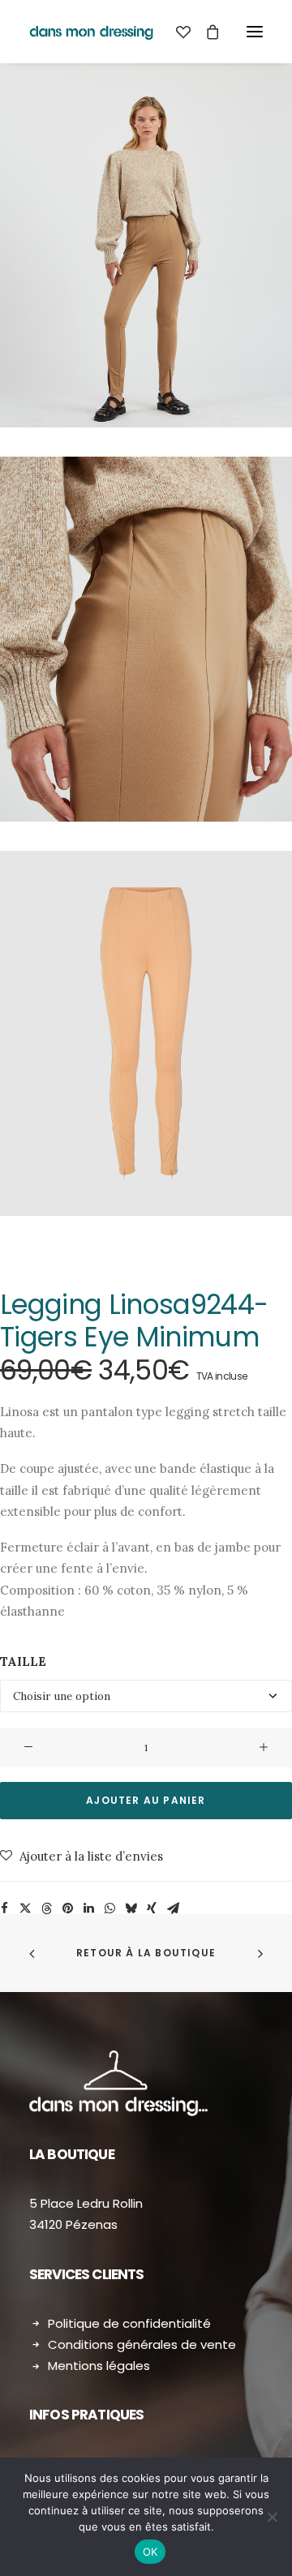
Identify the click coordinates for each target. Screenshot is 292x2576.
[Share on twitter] (25, 1908)
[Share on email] (173, 1908)
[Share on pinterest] (67, 1908)
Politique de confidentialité (129, 2323)
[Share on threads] (46, 1908)
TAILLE (23, 1662)
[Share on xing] (152, 1908)
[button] (255, 32)
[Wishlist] (176, 32)
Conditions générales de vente (142, 2344)
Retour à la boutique (146, 1953)
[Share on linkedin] (88, 1908)
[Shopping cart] (205, 32)
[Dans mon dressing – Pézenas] (91, 32)
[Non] (272, 2517)
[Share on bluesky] (131, 1908)
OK (150, 2552)
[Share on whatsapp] (109, 1908)
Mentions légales (99, 2366)
